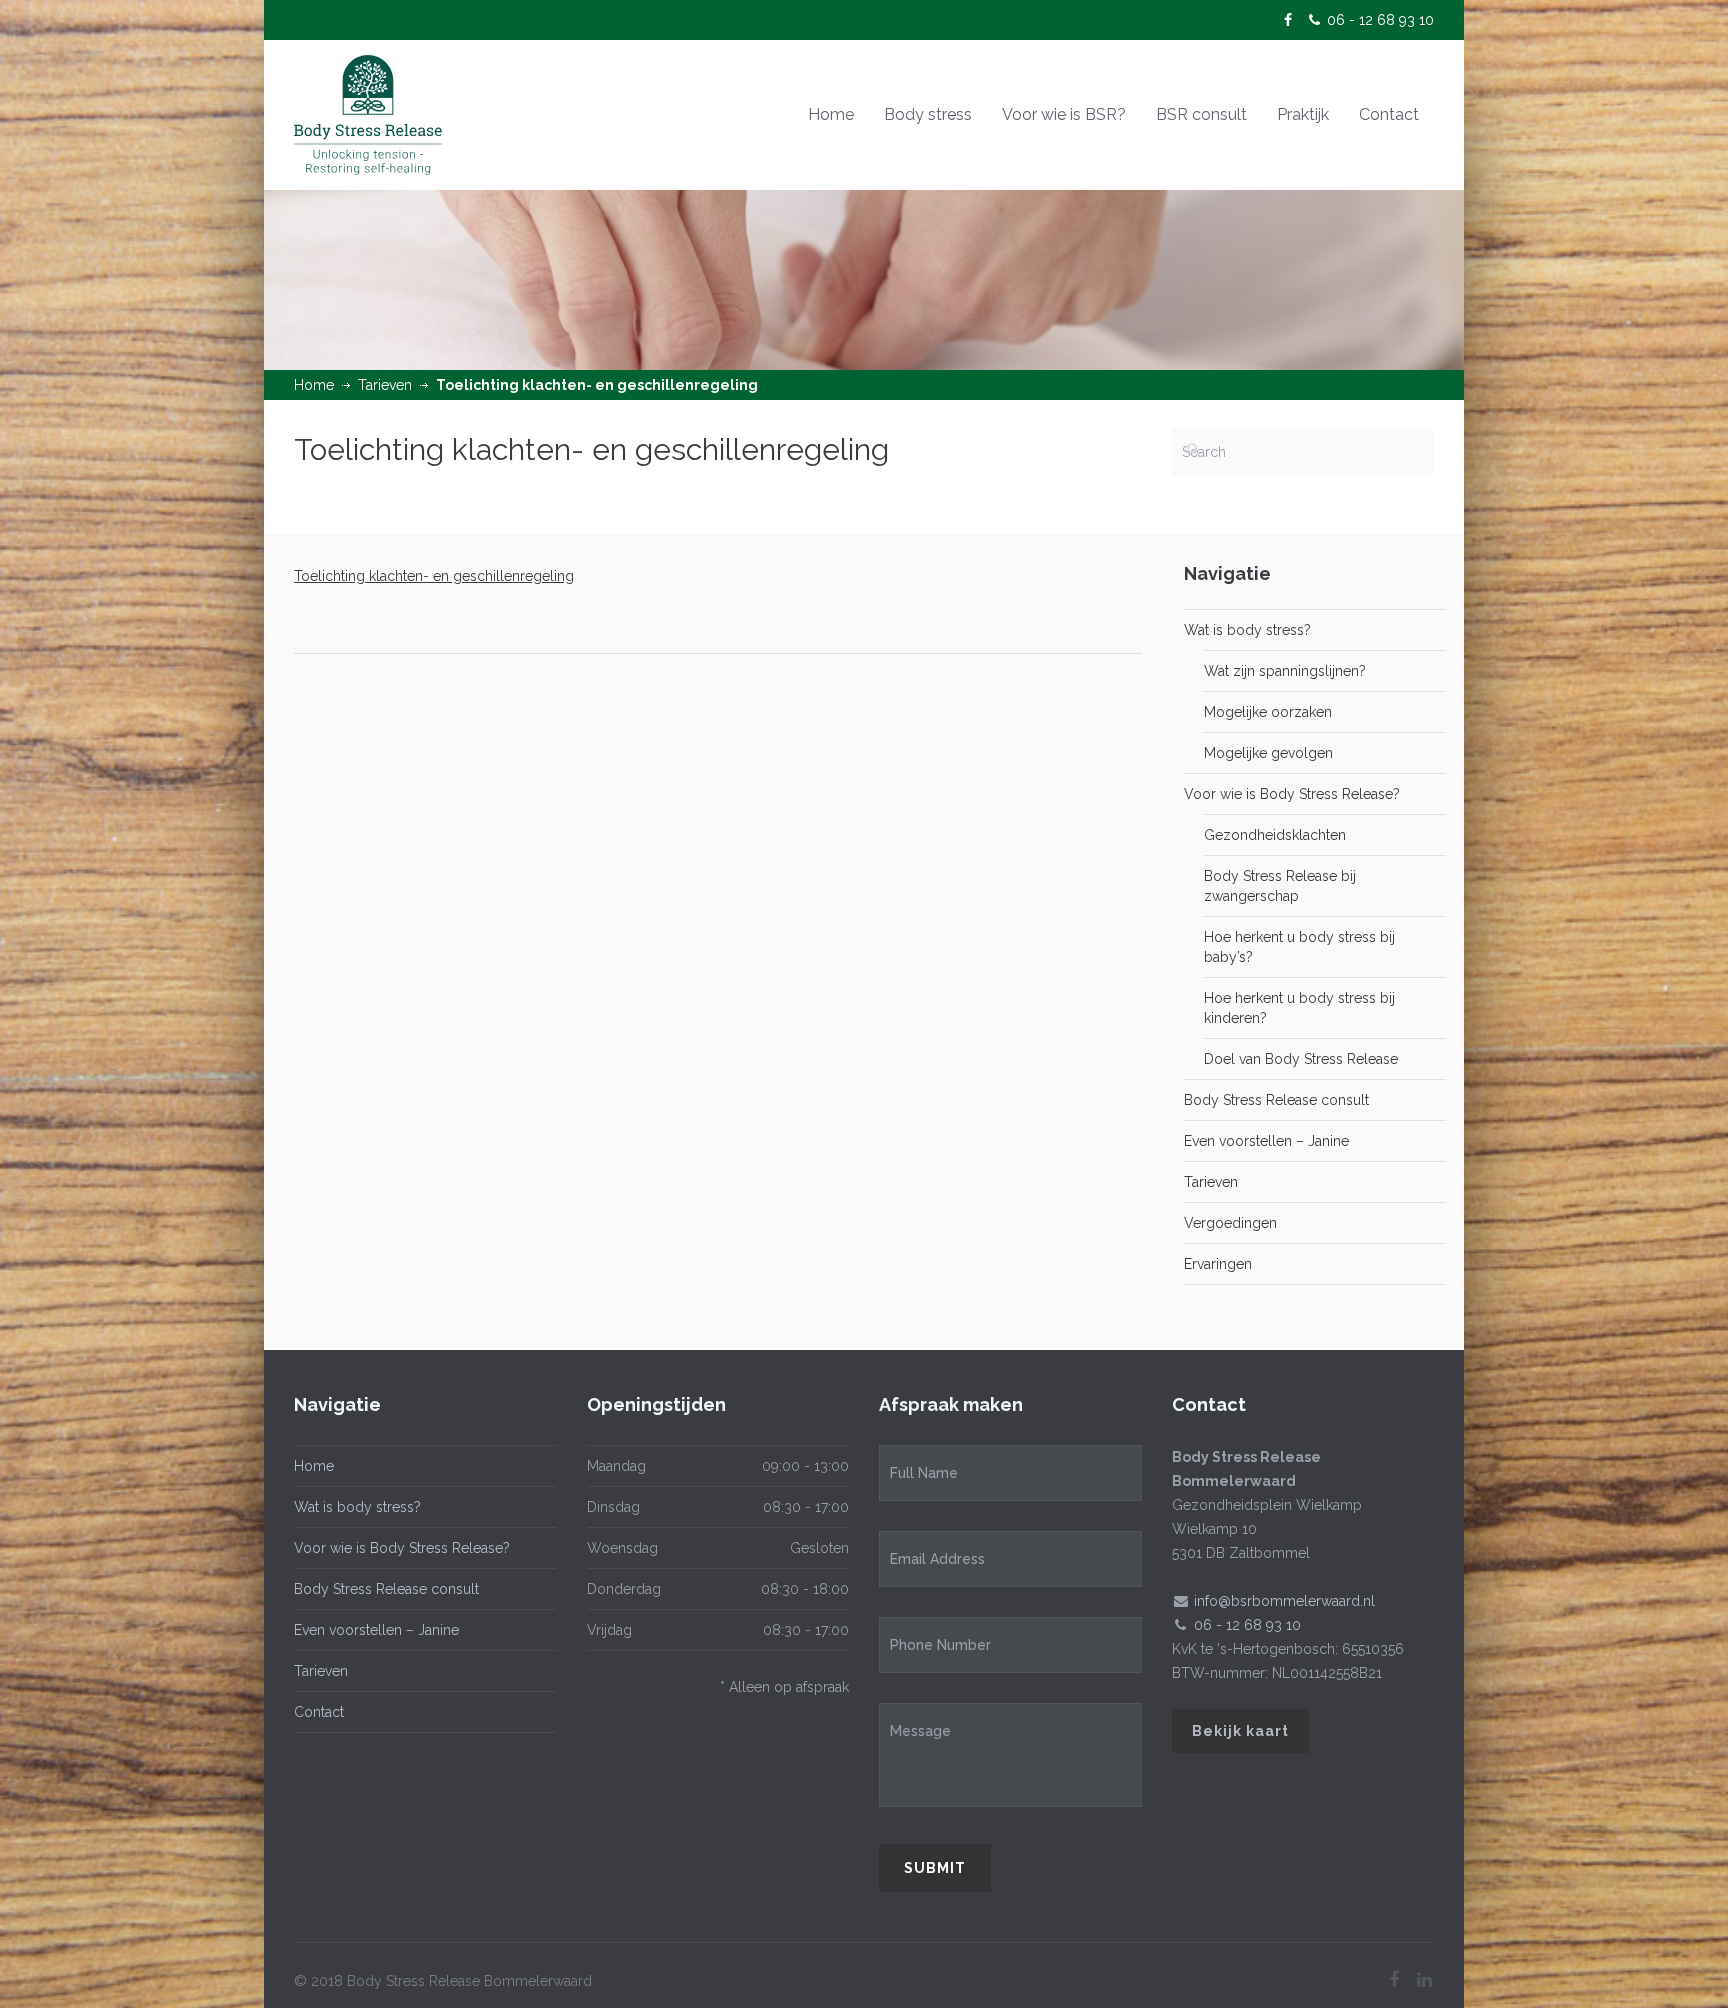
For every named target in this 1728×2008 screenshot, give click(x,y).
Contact (1389, 114)
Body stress (928, 114)
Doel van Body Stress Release (1301, 1059)
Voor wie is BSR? (1064, 114)
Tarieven (385, 385)
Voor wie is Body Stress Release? (1292, 794)
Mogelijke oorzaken (1268, 712)
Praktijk (1303, 114)
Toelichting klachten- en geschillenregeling (434, 576)
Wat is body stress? (1247, 630)
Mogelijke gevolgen (1268, 753)
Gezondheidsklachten (1275, 835)
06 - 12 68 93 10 (1380, 20)
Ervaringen (1218, 1264)
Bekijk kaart (1240, 1731)
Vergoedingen (1230, 1223)
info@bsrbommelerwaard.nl (1284, 1601)
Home (831, 114)
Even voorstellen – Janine (1266, 1141)
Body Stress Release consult (1276, 1100)
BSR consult (1201, 114)
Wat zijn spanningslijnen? (1285, 671)
